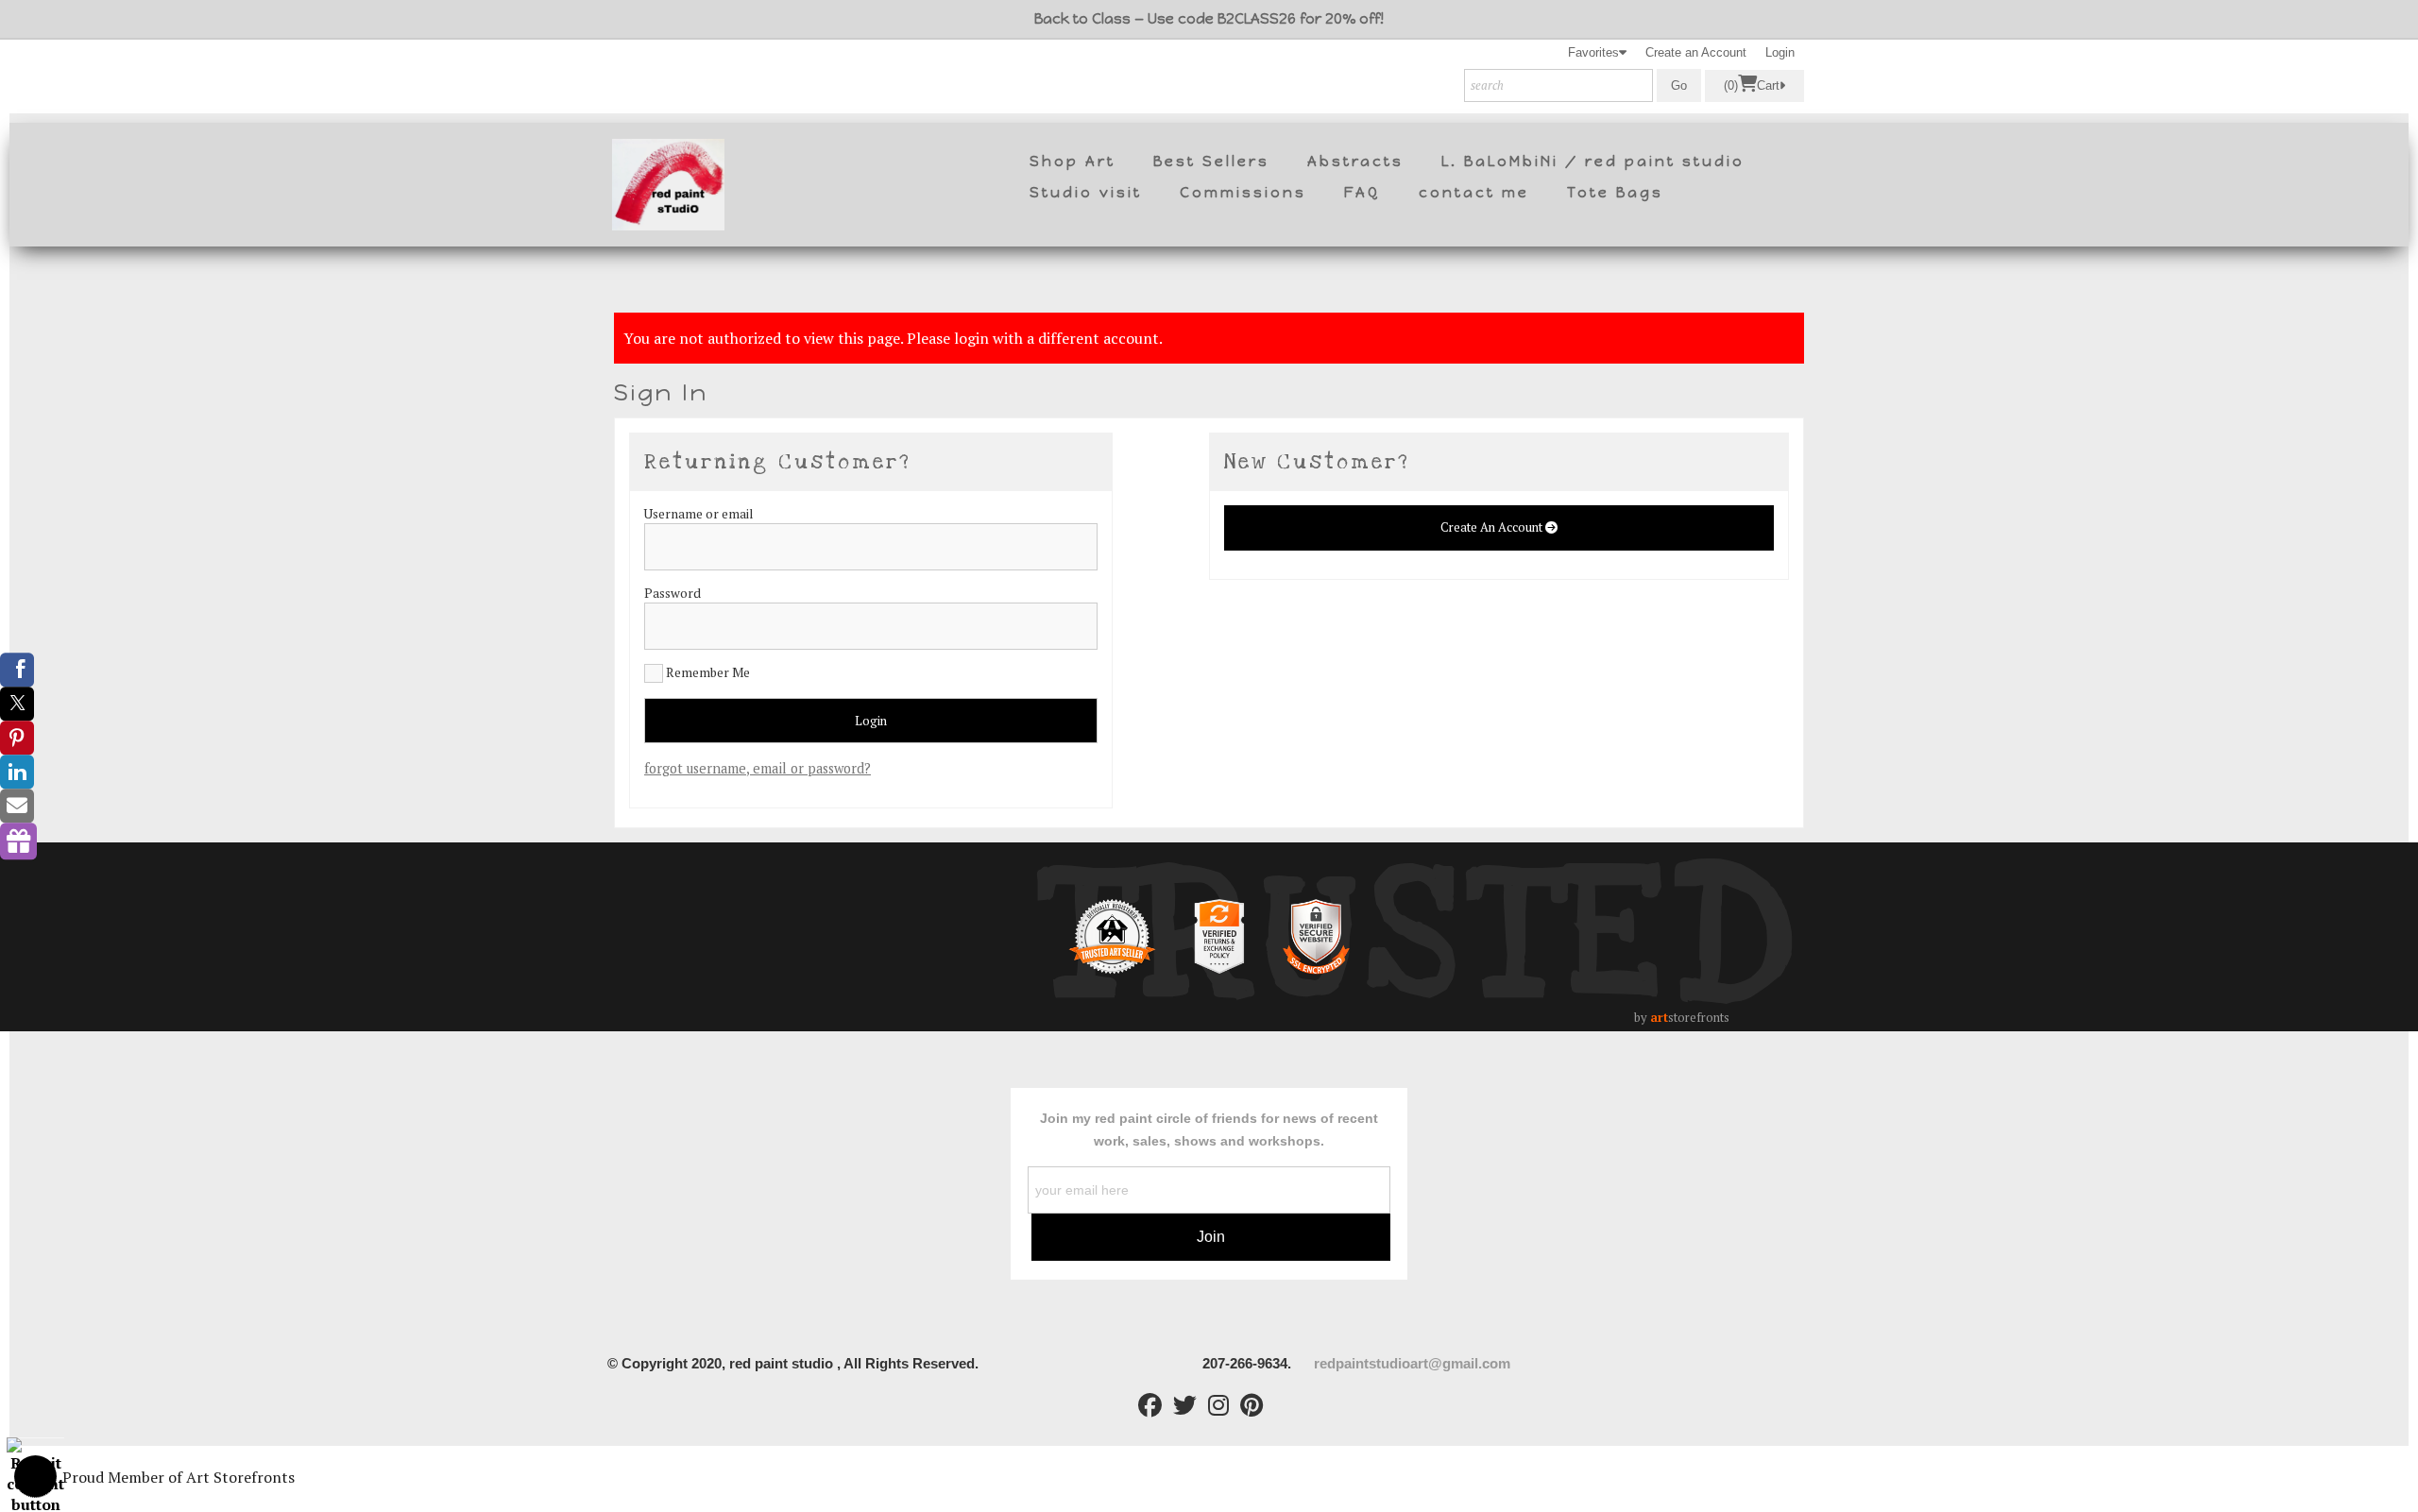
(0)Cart (1752, 86)
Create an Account (1696, 52)
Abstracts (1355, 161)
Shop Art (1073, 161)
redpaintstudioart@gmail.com (1414, 1363)
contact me (1474, 193)
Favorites (1593, 52)
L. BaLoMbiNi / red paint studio (1593, 161)
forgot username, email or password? (758, 768)
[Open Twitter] (17, 704)
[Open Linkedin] (17, 772)
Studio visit (1086, 193)
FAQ (1362, 193)
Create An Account (1493, 527)
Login (1780, 52)
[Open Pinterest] (17, 738)
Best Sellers (1211, 161)
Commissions (1243, 193)
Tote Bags (1615, 193)
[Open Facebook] (17, 670)
